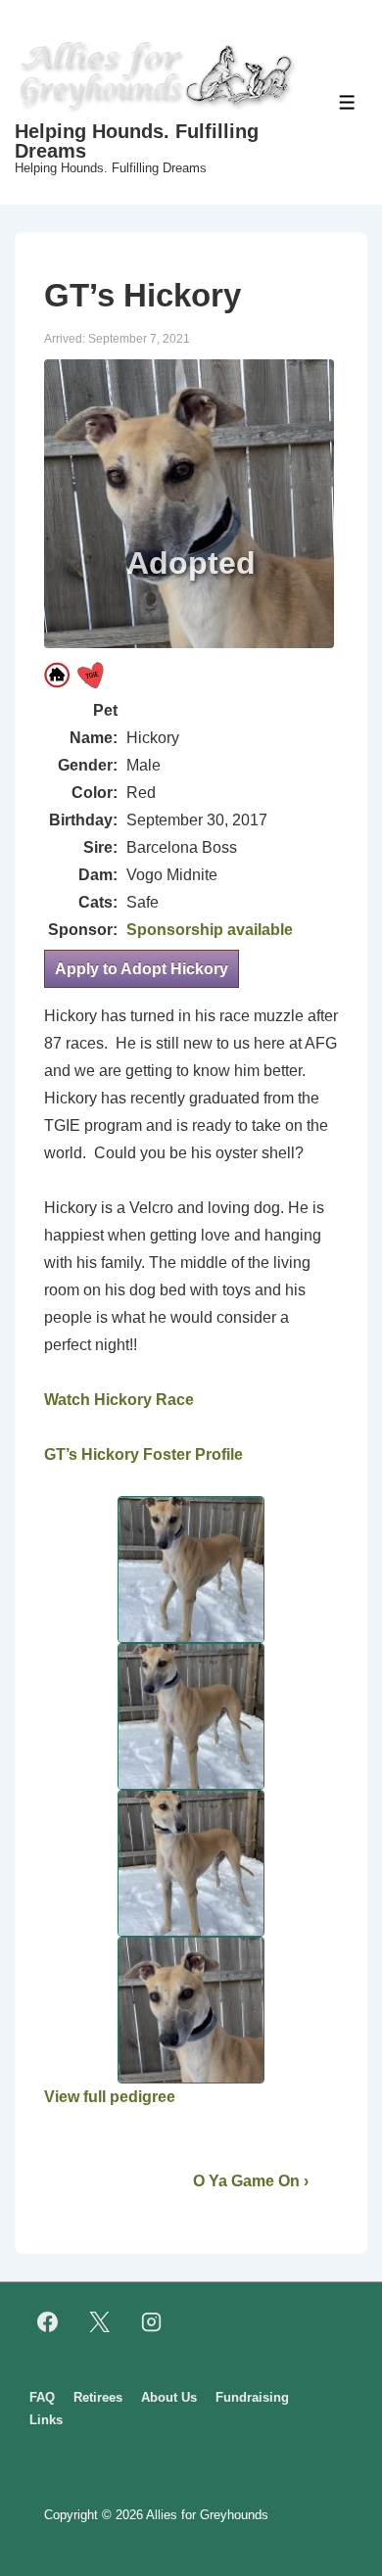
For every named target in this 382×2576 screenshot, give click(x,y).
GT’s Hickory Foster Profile (143, 1454)
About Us (169, 2397)
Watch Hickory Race (119, 1400)
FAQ (42, 2397)
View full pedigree (110, 2097)
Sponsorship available (210, 930)
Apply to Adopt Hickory (142, 969)
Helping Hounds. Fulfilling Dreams (137, 141)
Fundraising (252, 2397)
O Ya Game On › (251, 2181)
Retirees (98, 2397)
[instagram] (152, 2322)
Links (46, 2420)
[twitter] (100, 2322)
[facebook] (48, 2322)
